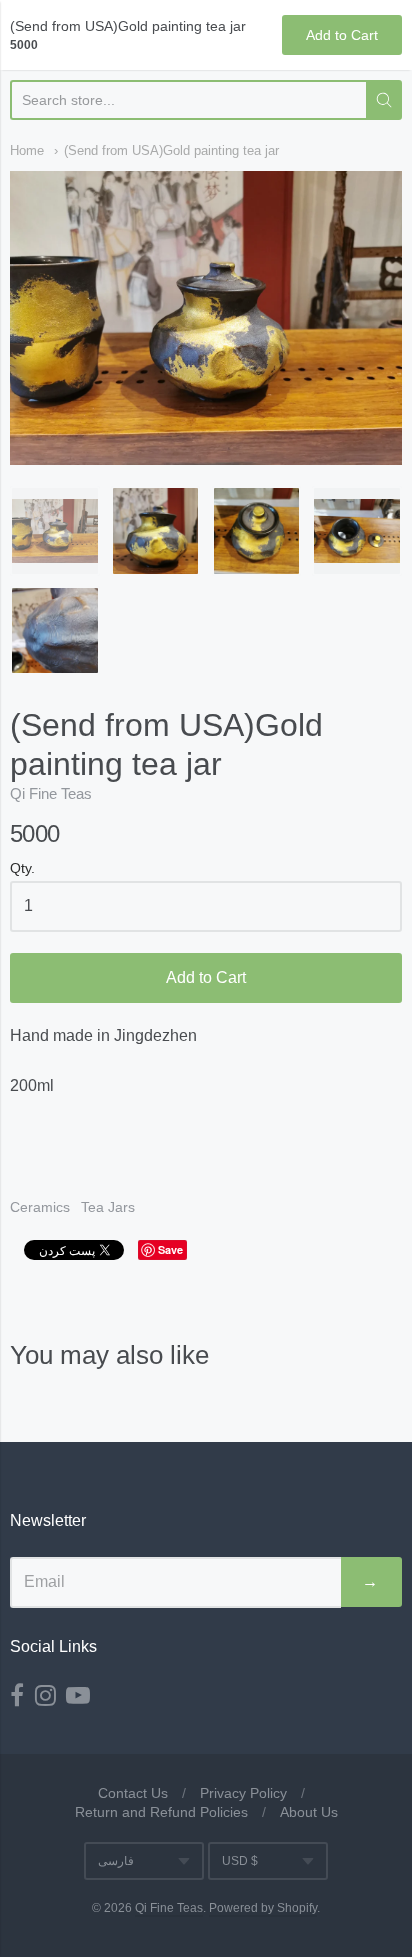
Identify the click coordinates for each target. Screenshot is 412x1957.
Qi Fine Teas (51, 793)
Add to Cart (206, 977)
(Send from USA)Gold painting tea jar (171, 150)
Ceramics (40, 1207)
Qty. (22, 868)
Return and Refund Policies (161, 1812)
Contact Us (133, 1793)
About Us (309, 1812)
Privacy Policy (243, 1793)
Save (170, 1249)
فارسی (116, 1861)
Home (27, 150)
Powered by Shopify (263, 1908)
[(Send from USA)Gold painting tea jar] (55, 531)
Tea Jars (108, 1207)
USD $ (240, 1861)
